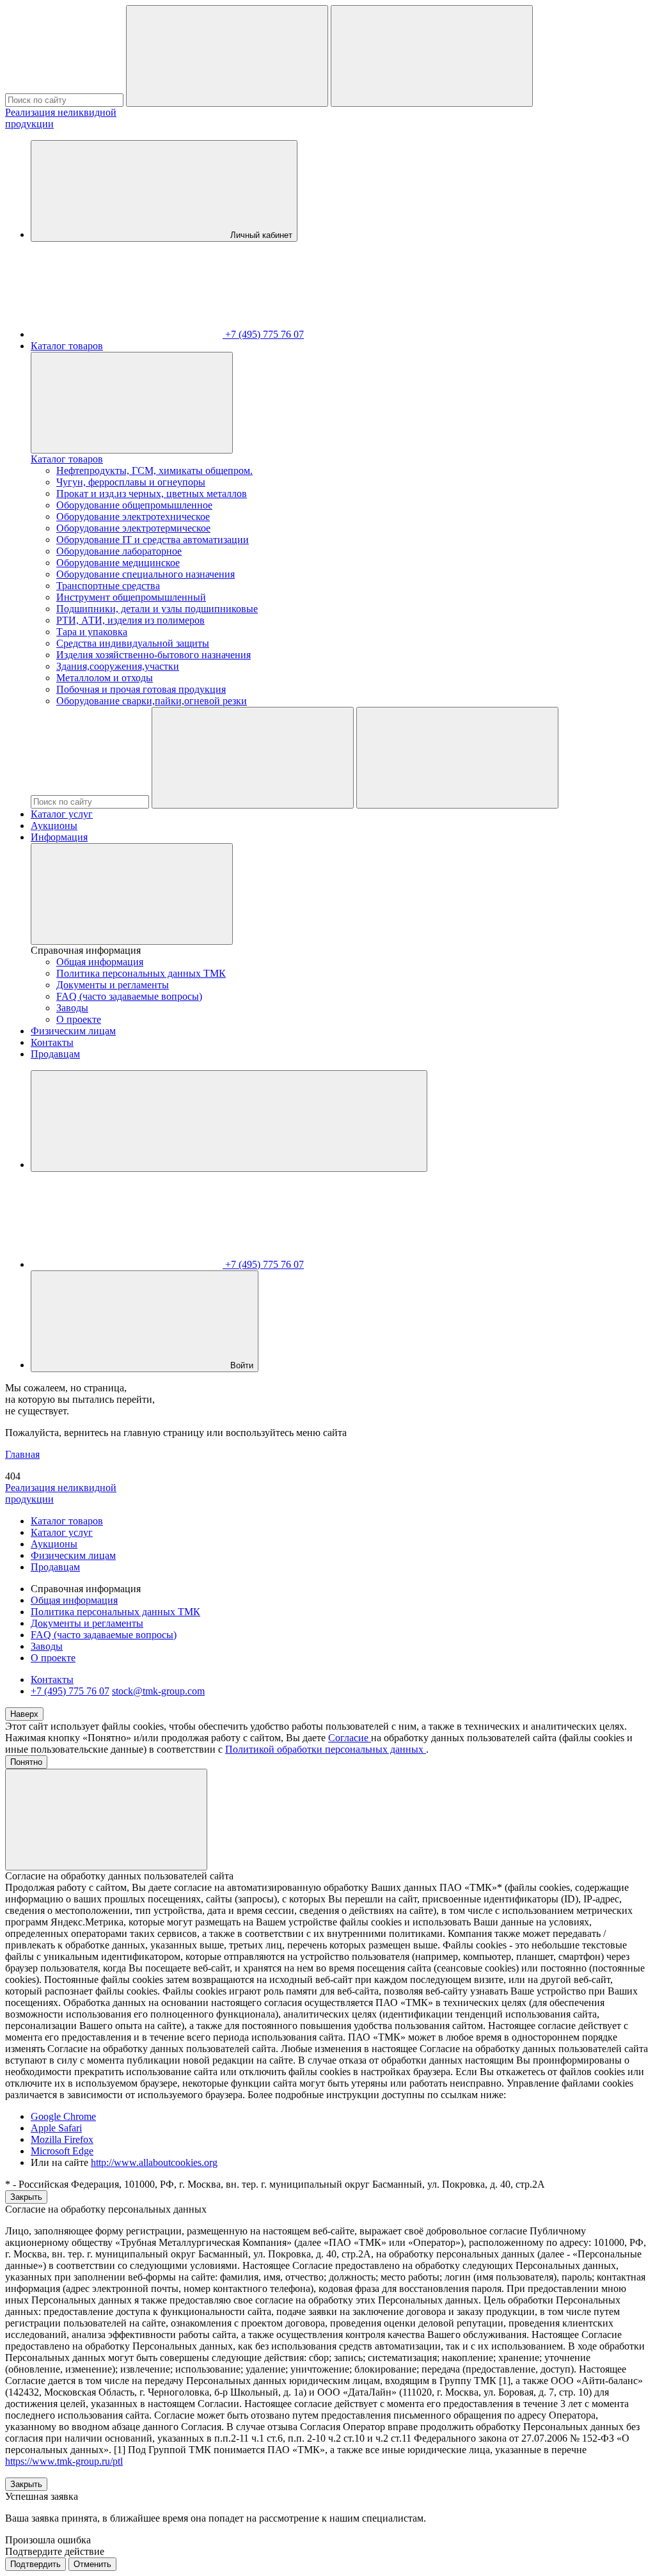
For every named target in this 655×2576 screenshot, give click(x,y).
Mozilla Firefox (62, 2139)
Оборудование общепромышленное (134, 505)
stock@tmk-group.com (158, 1691)
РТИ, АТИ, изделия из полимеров (130, 620)
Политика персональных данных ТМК (141, 973)
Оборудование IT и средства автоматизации (153, 540)
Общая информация (100, 962)
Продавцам (55, 1054)
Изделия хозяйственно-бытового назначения (154, 655)
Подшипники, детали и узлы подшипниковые (157, 609)
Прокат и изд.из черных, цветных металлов (152, 494)
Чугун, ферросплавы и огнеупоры (131, 482)
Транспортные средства (108, 586)
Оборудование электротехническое (133, 517)
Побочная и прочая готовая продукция (141, 689)
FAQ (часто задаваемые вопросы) (129, 996)
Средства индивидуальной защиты (133, 643)
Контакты (52, 1042)
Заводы (72, 1008)
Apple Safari (56, 2128)
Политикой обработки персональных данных (326, 1749)
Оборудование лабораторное (119, 551)
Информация (59, 837)
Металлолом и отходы (105, 678)
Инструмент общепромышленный (131, 597)
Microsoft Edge (62, 2151)
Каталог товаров (67, 346)
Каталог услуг (62, 814)
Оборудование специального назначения (146, 574)
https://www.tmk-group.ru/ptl (64, 2461)
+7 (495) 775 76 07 (70, 1691)
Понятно (26, 1762)
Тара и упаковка (92, 632)
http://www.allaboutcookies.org (154, 2162)
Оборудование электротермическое (133, 528)
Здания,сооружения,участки (118, 666)
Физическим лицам (73, 1031)
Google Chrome (63, 2116)
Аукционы (54, 826)
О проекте (79, 1019)
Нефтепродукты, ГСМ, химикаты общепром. (154, 470)
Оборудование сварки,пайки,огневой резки (152, 701)
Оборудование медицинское (118, 563)
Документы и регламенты (113, 985)
